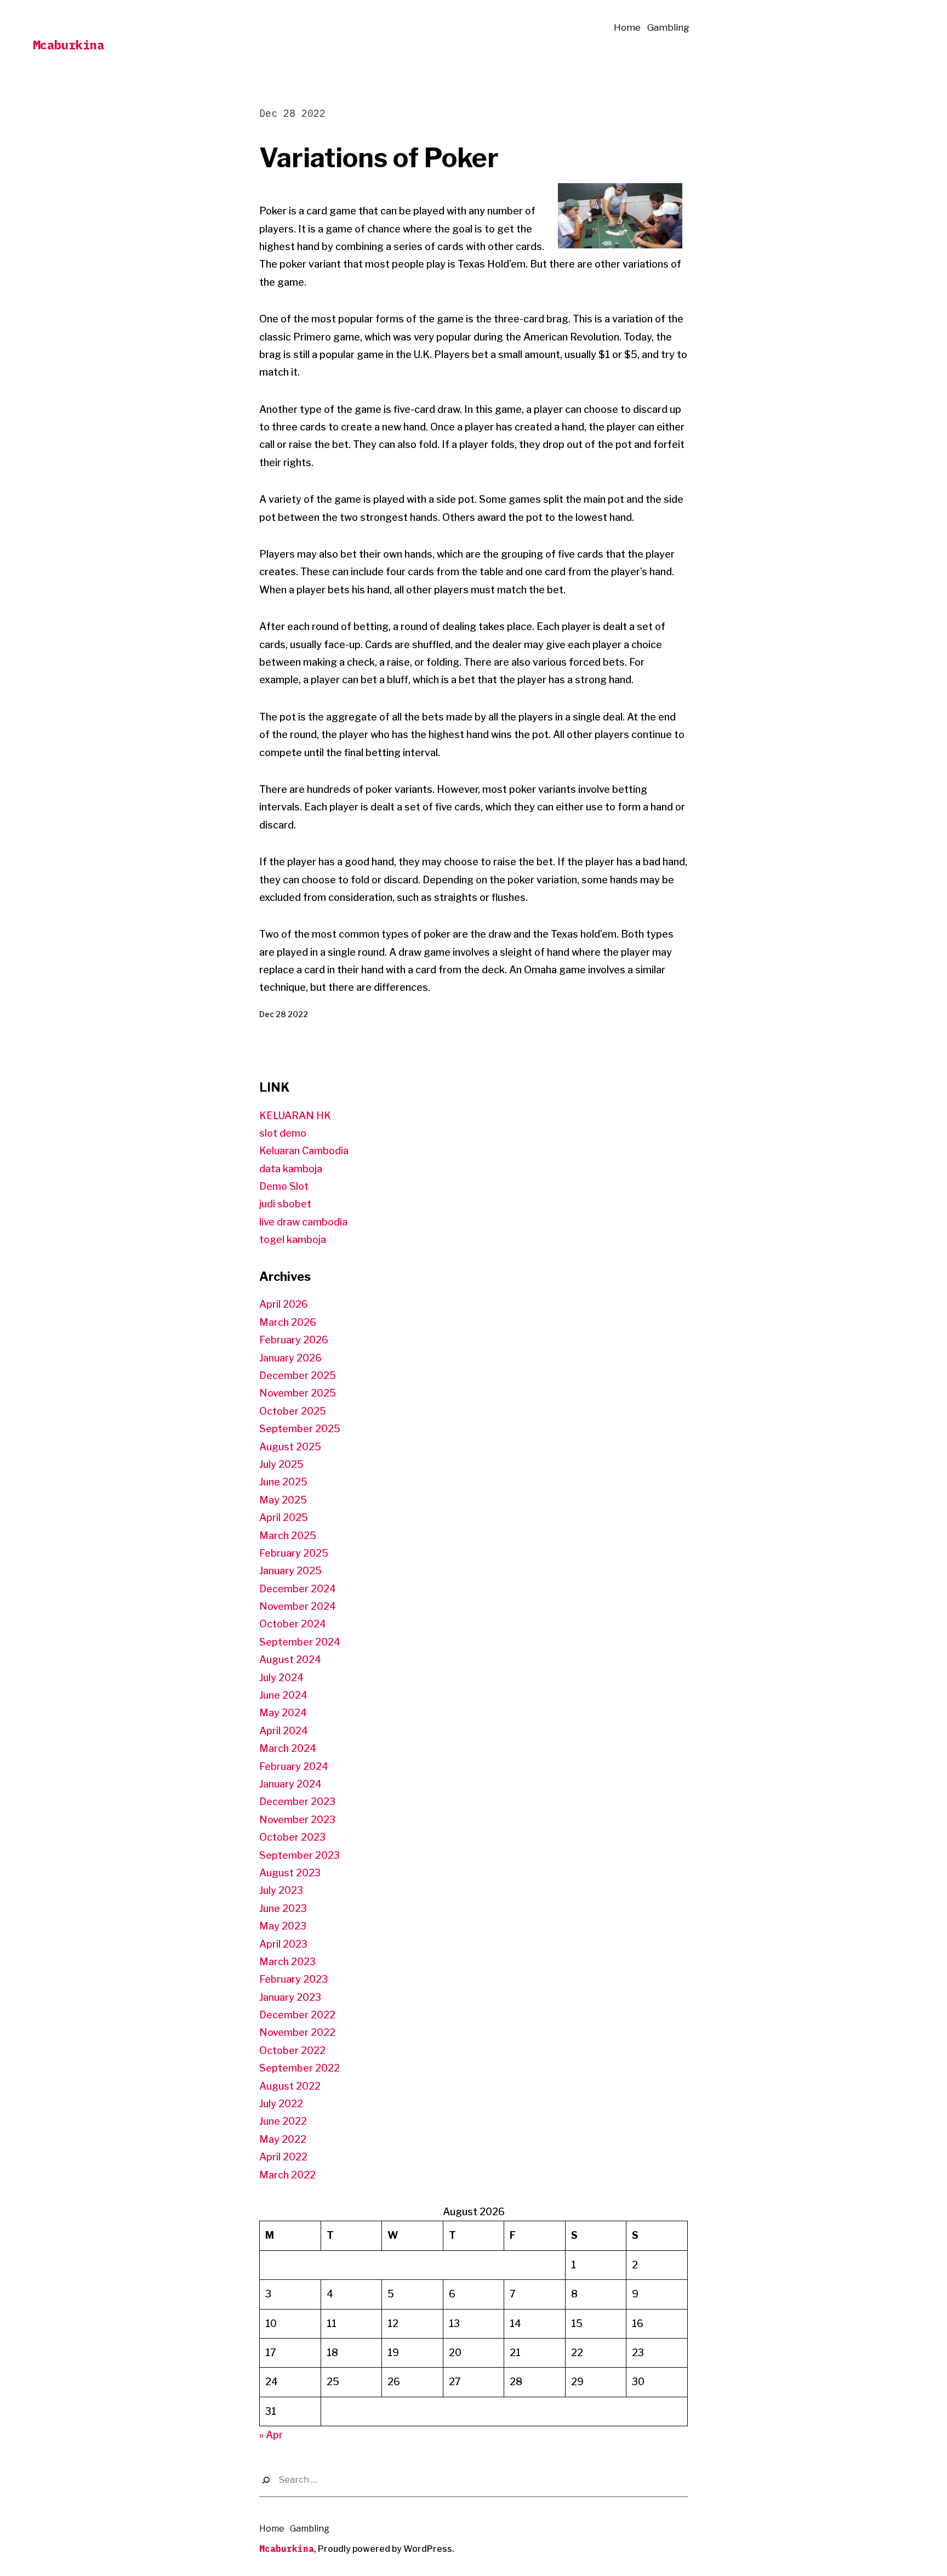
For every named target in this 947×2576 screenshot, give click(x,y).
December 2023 (297, 1802)
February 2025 (294, 1553)
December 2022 (297, 2015)
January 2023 (290, 1997)
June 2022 (283, 2121)
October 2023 (292, 1837)
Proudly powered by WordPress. (386, 2549)
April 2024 (284, 1731)
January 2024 (290, 1784)
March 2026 (288, 1322)
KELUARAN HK (295, 1116)
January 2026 (290, 1358)
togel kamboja (293, 1239)
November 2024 (298, 1606)
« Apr (271, 2435)
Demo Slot (284, 1186)
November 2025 (298, 1393)
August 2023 (290, 1873)
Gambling (668, 27)
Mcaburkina (69, 45)
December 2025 (298, 1375)
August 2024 (290, 1659)
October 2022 (292, 2050)
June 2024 (283, 1695)
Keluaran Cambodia (304, 1151)
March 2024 (288, 1748)
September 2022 (299, 2068)
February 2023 (293, 1979)
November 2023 (297, 1820)
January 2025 (290, 1571)
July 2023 (281, 1890)
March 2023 (287, 1962)
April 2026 (284, 1304)
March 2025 (288, 1536)
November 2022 (297, 2032)
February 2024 (294, 1766)
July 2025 (281, 1464)
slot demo (283, 1133)
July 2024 (281, 1678)
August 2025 (290, 1447)
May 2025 (283, 1500)
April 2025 (284, 1517)
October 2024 (293, 1624)
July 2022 (281, 2104)
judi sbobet (285, 1204)
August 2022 (290, 2086)
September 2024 (300, 1642)
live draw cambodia (303, 1222)
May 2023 (283, 1926)
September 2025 (300, 1429)
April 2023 (283, 1944)
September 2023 (299, 1855)
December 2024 (298, 1589)
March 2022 (287, 2175)
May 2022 (283, 2139)
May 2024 (283, 1713)
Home (627, 27)
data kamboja (291, 1169)
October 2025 (293, 1411)
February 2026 (294, 1340)
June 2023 (283, 1908)
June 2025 (283, 1482)
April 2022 (283, 2157)
